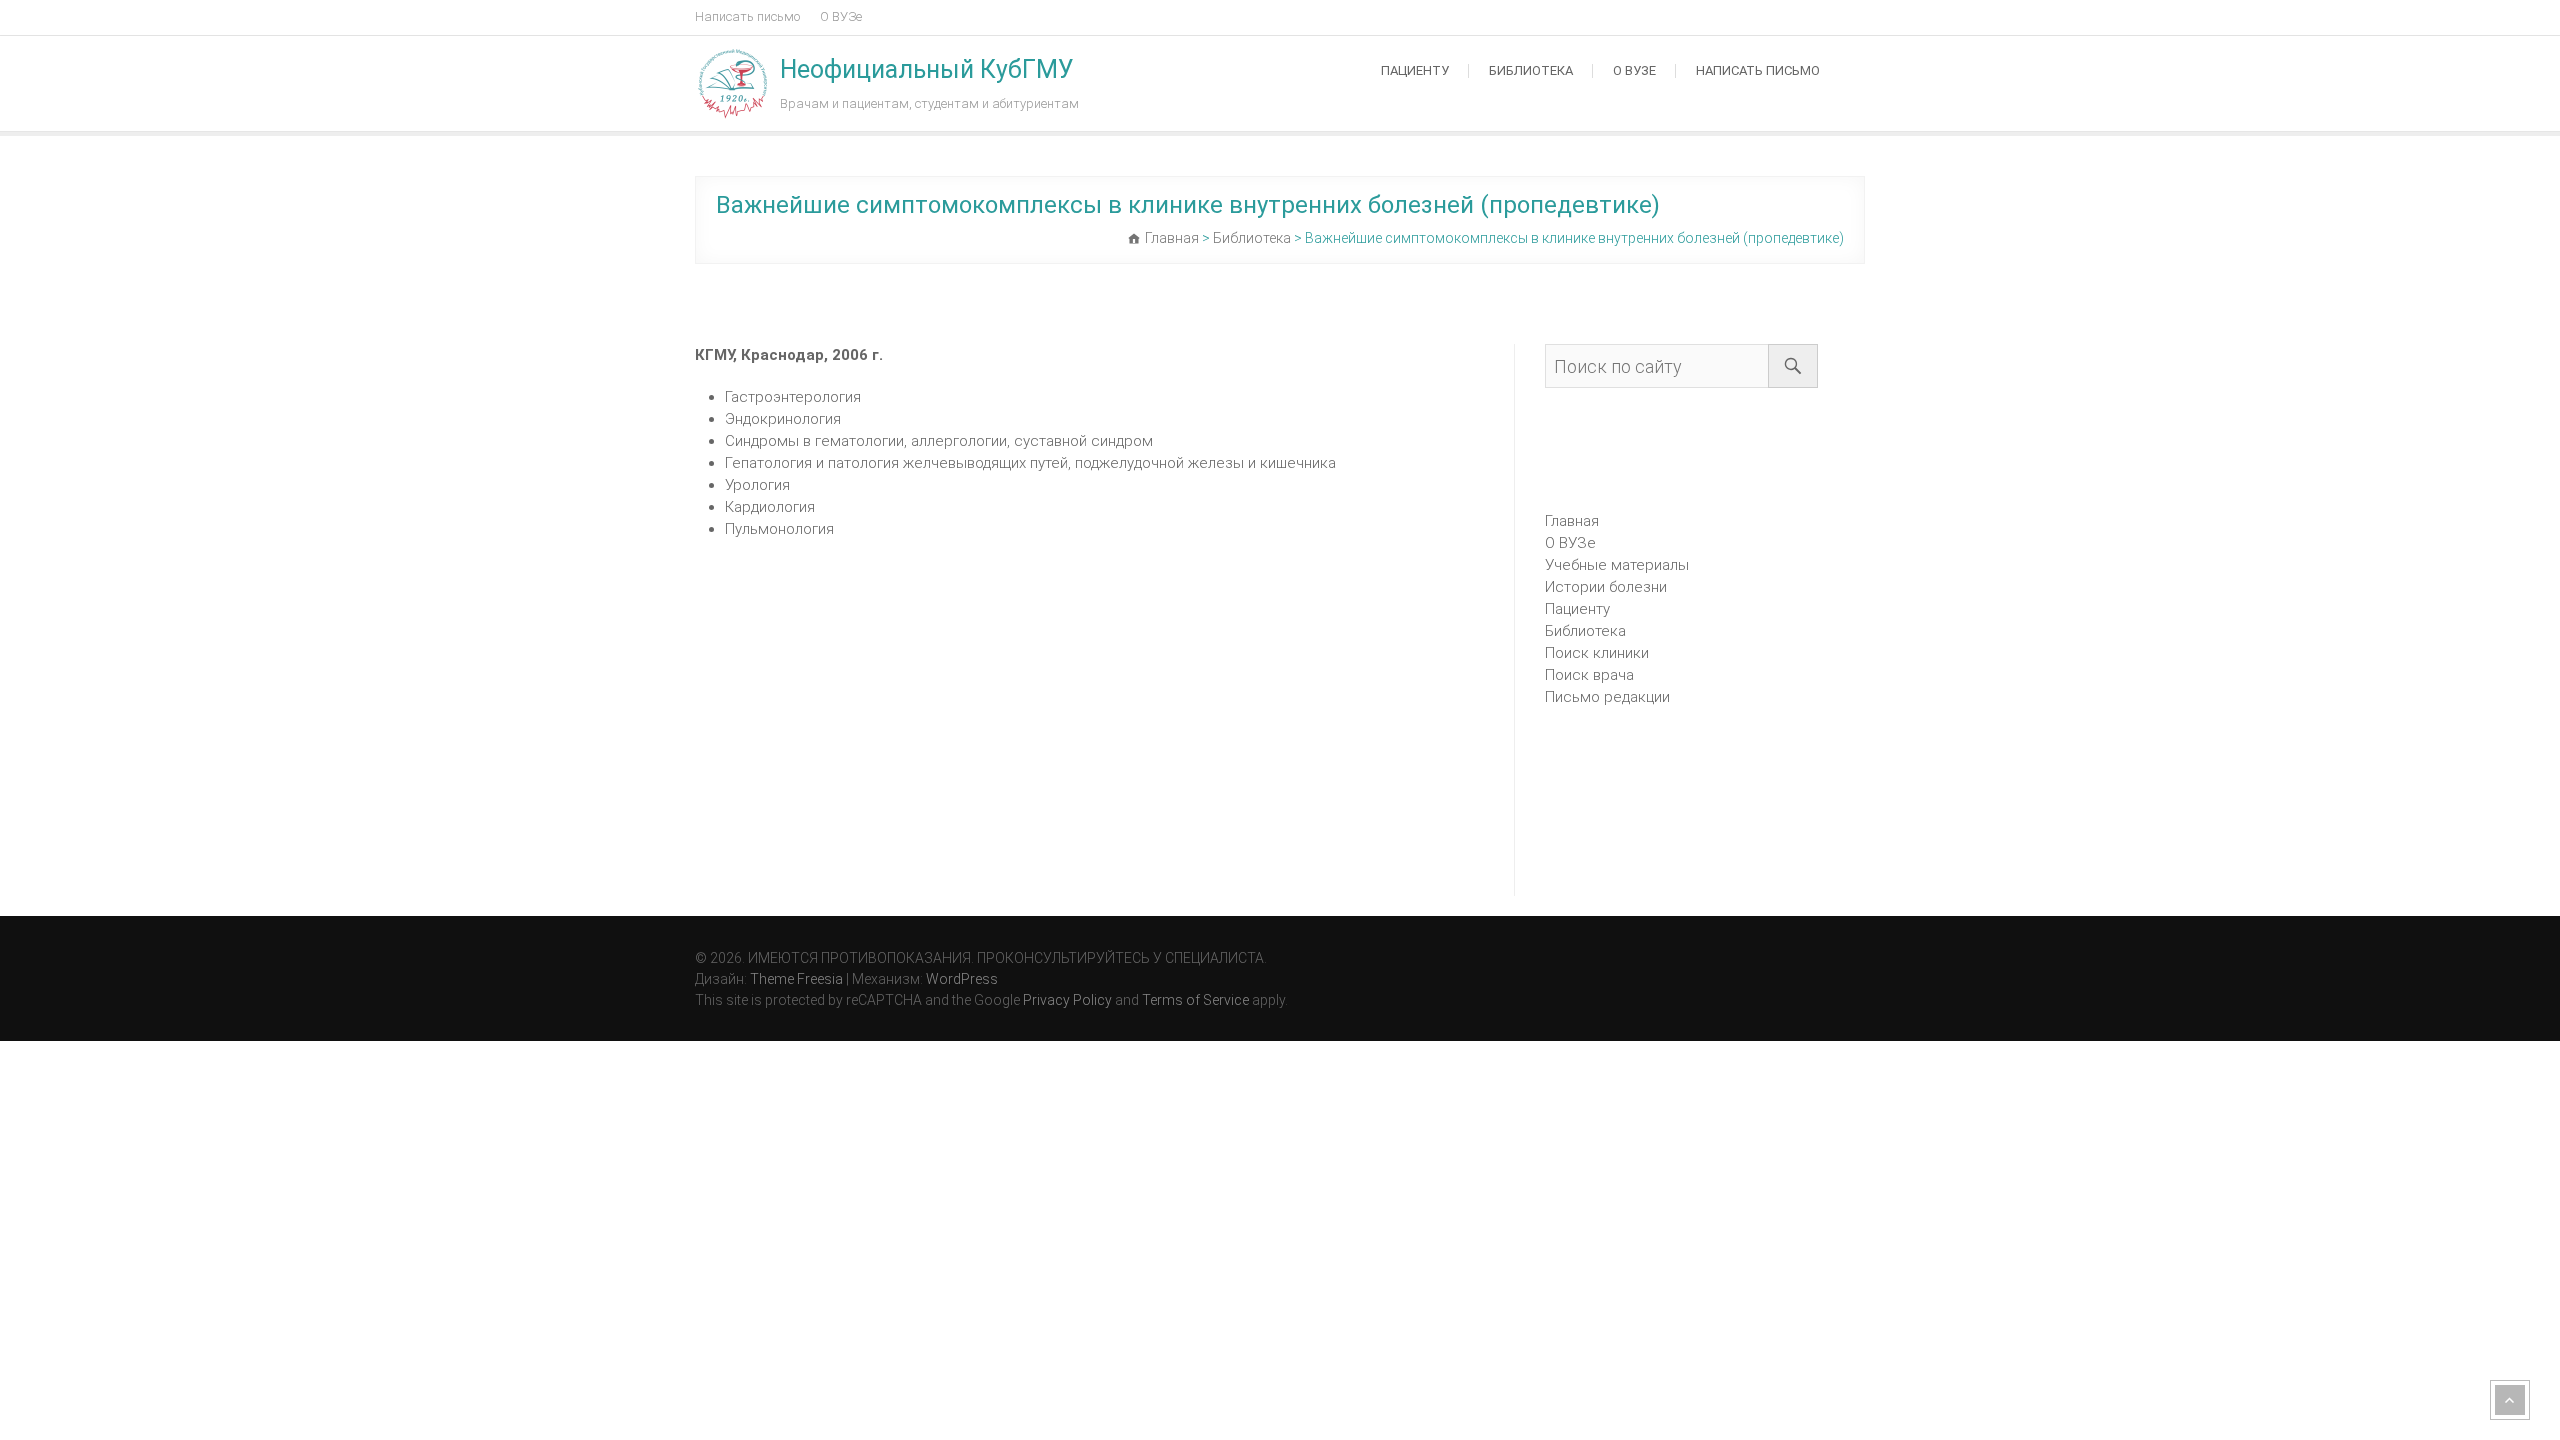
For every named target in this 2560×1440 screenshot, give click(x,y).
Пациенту (1415, 70)
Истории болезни (1606, 587)
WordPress (962, 979)
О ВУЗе (841, 16)
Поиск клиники (1597, 653)
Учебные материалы (1617, 565)
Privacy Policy (1067, 1000)
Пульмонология (779, 529)
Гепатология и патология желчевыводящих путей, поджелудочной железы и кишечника (1030, 463)
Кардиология (770, 507)
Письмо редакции (1607, 697)
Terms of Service (1195, 1000)
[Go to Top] (2510, 1400)
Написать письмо (747, 16)
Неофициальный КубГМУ (927, 69)
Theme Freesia (796, 979)
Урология (757, 485)
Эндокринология (783, 419)
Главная (1572, 521)
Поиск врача (1589, 675)
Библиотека (1531, 70)
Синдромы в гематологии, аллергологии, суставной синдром (939, 441)
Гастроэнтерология (793, 397)
